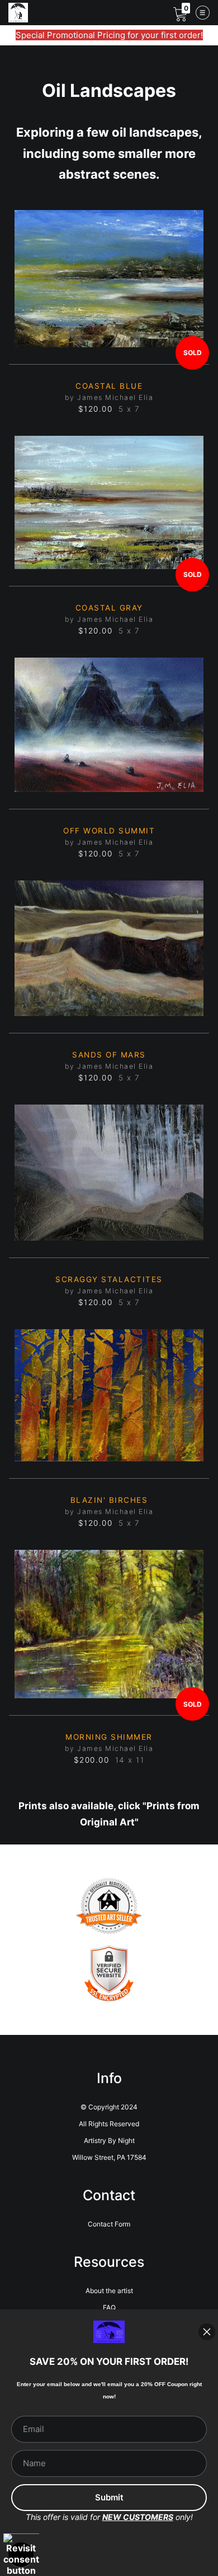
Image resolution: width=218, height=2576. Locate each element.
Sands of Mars (109, 1055)
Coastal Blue (109, 386)
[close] (207, 2332)
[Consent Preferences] (21, 2555)
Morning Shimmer (109, 1737)
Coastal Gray (109, 608)
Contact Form (109, 2224)
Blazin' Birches (109, 1500)
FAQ (109, 2307)
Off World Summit (109, 831)
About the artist (109, 2291)
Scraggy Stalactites (109, 1279)
